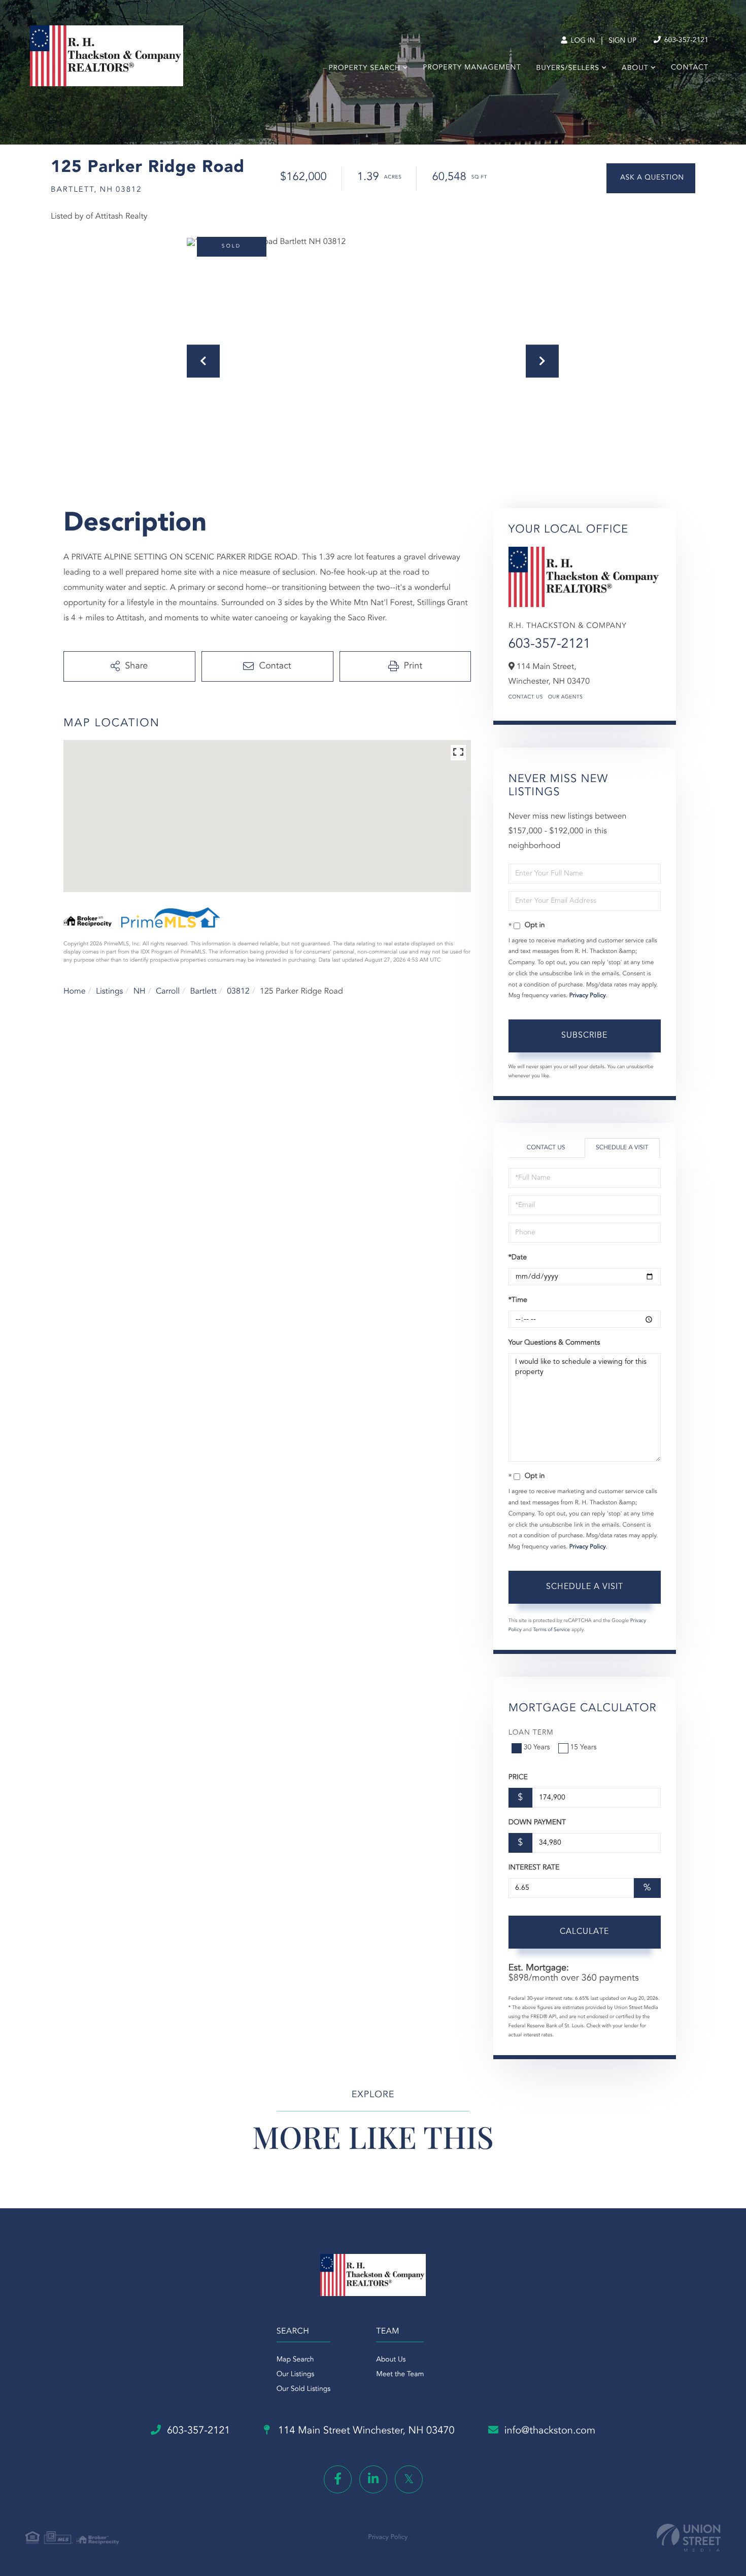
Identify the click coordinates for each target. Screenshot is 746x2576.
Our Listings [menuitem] (296, 2375)
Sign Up (622, 41)
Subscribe (584, 1036)
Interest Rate (534, 1868)
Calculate (584, 1932)
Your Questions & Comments (554, 1343)
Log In (582, 41)
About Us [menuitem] (391, 2360)
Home (75, 992)
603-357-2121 (685, 41)
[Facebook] (338, 2479)
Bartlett (203, 992)
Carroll (168, 992)
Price (518, 1778)
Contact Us (526, 697)
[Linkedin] (373, 2479)
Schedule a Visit (622, 1148)
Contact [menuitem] (690, 68)
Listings (109, 992)
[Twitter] (409, 2479)
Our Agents (566, 697)
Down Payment (537, 1823)
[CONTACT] (651, 178)
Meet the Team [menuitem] (400, 2375)
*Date (518, 1258)
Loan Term (531, 1733)
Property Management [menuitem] (472, 68)
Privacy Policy (588, 996)
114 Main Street (365, 2431)
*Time (518, 1300)
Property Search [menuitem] (365, 68)
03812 (238, 992)
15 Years (584, 1748)
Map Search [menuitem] (295, 2360)
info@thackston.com (550, 2431)
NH (140, 992)
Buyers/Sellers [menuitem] (568, 68)
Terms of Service (551, 1630)
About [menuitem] (635, 68)
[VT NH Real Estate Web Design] (689, 2538)
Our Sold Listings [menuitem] (304, 2389)
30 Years (537, 1748)
